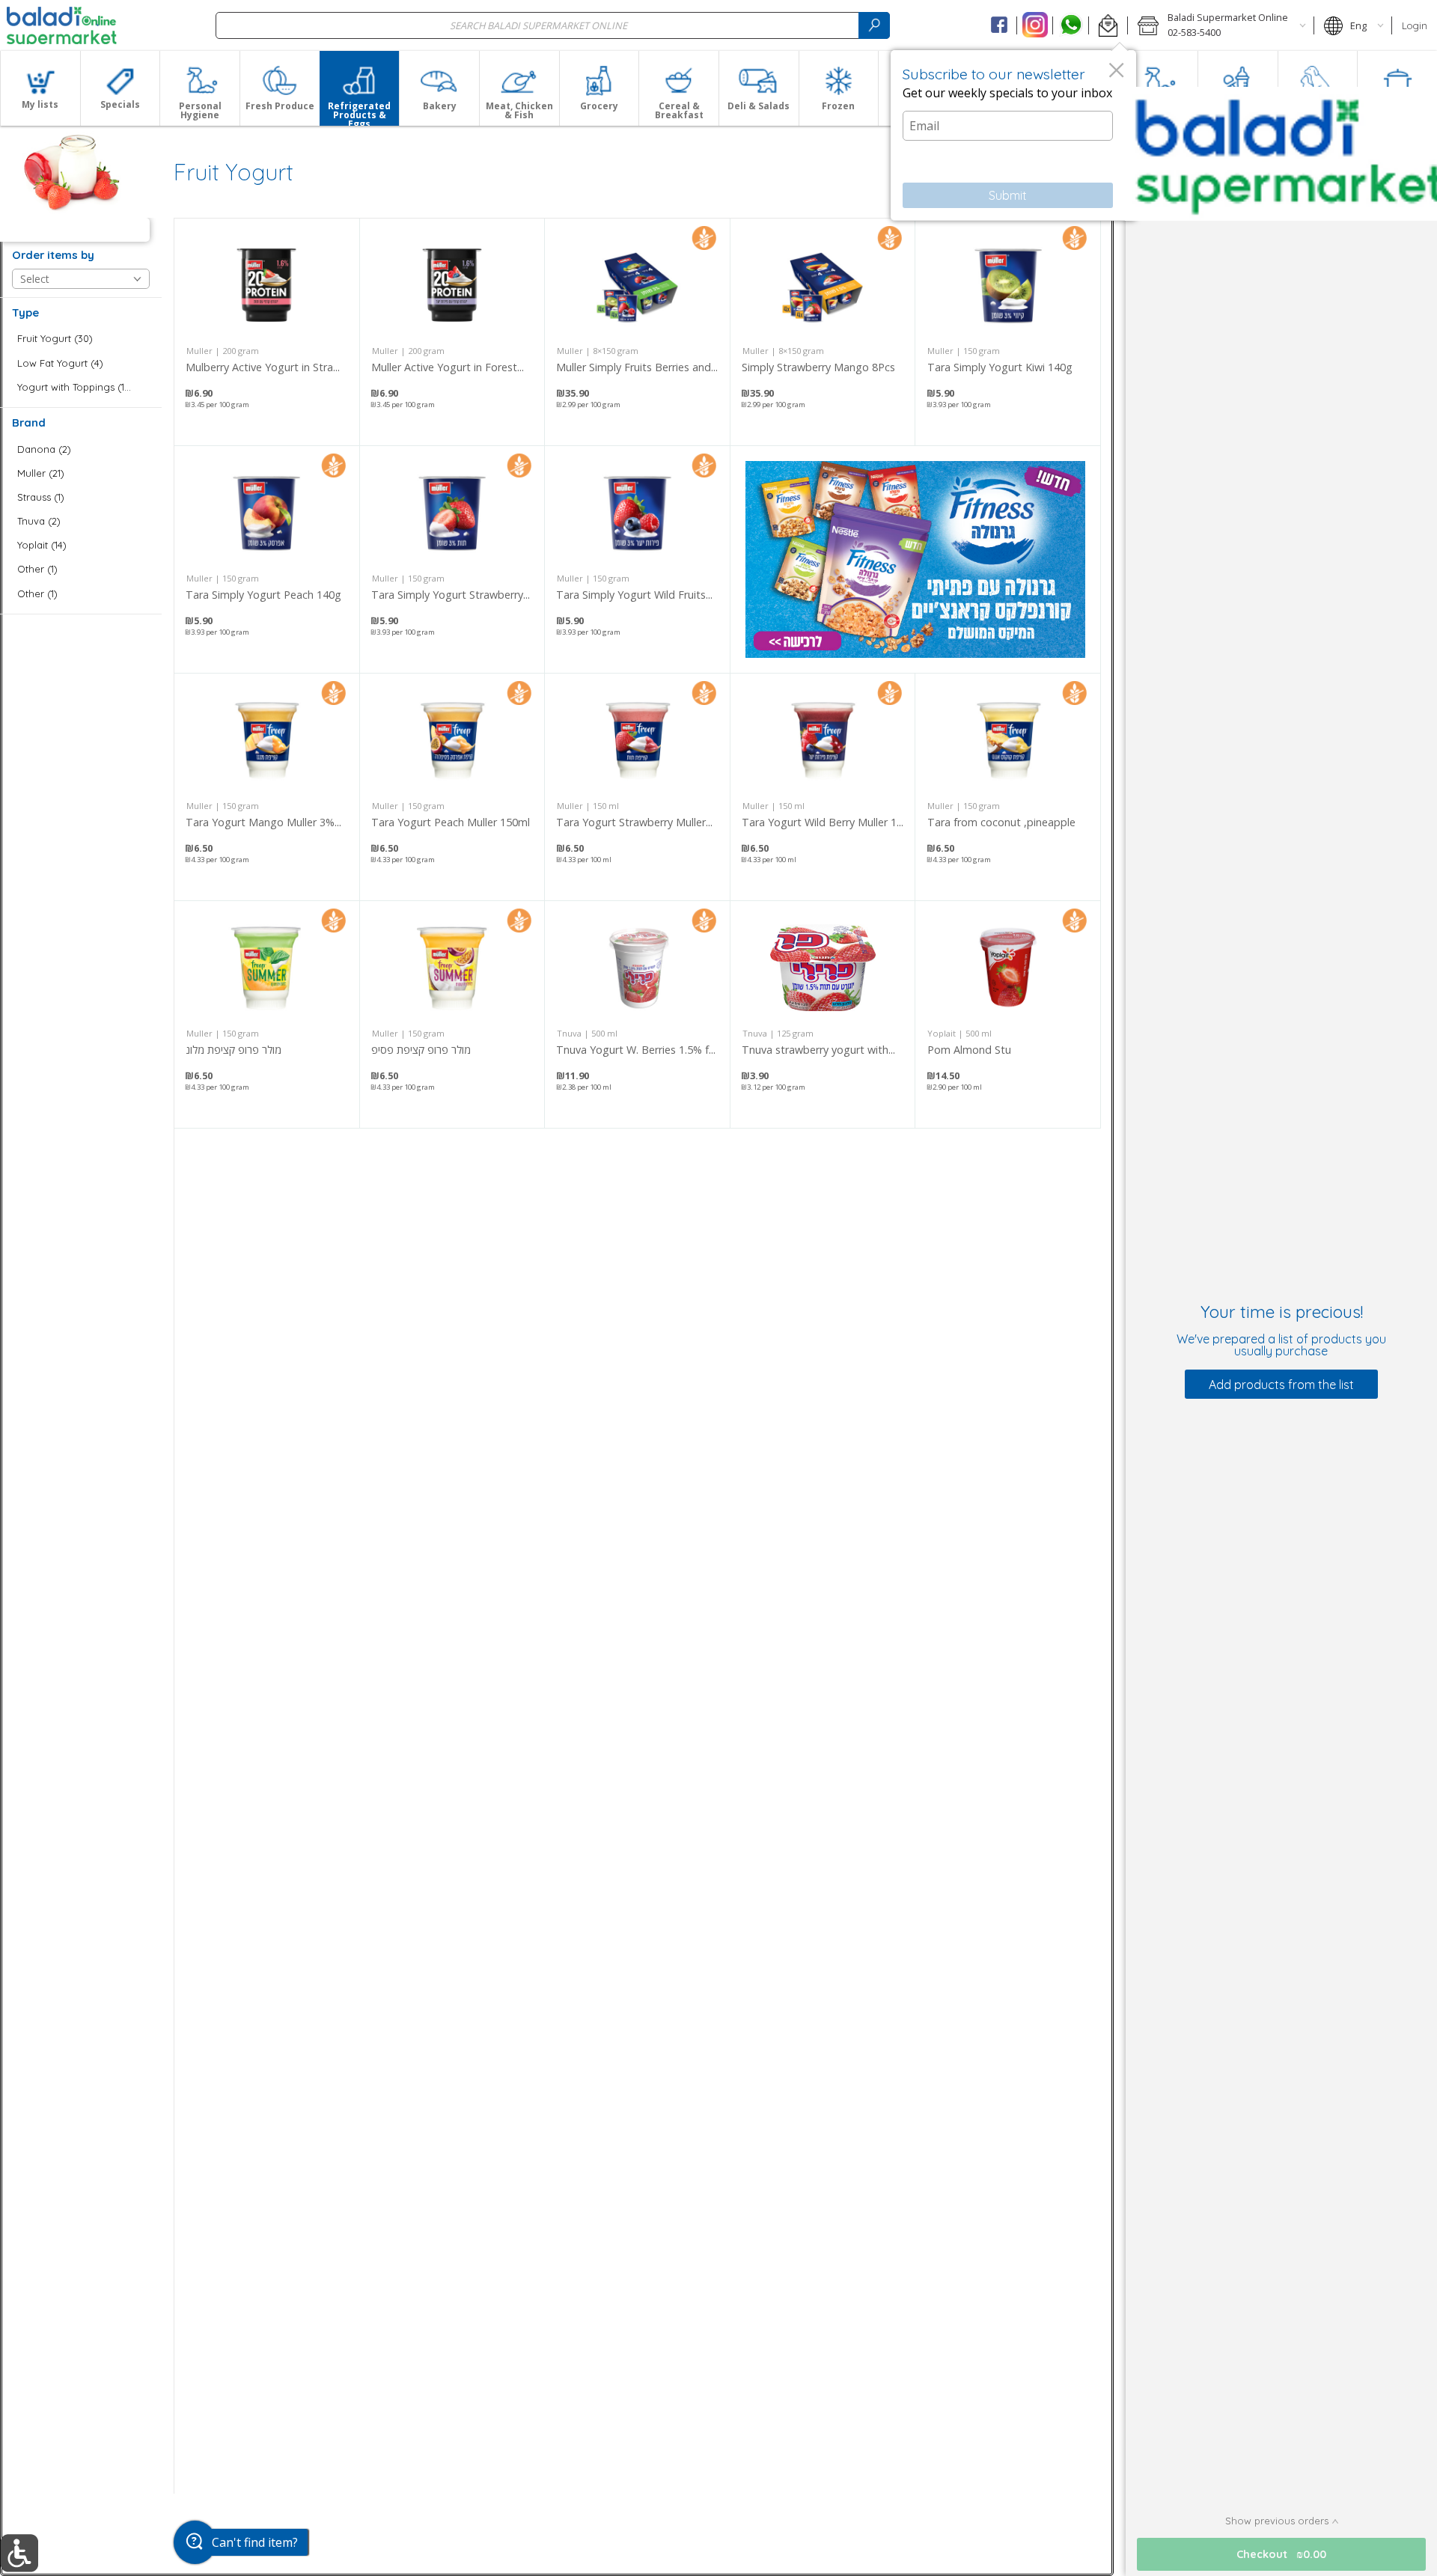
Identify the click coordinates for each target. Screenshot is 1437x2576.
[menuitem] (40, 88)
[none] (267, 332)
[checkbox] (81, 339)
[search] (874, 25)
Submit (1008, 195)
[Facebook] (1000, 25)
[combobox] (553, 25)
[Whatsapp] (1071, 25)
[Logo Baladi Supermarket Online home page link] (62, 25)
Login (1415, 25)
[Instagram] (1035, 25)
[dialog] (1013, 135)
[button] (1108, 25)
